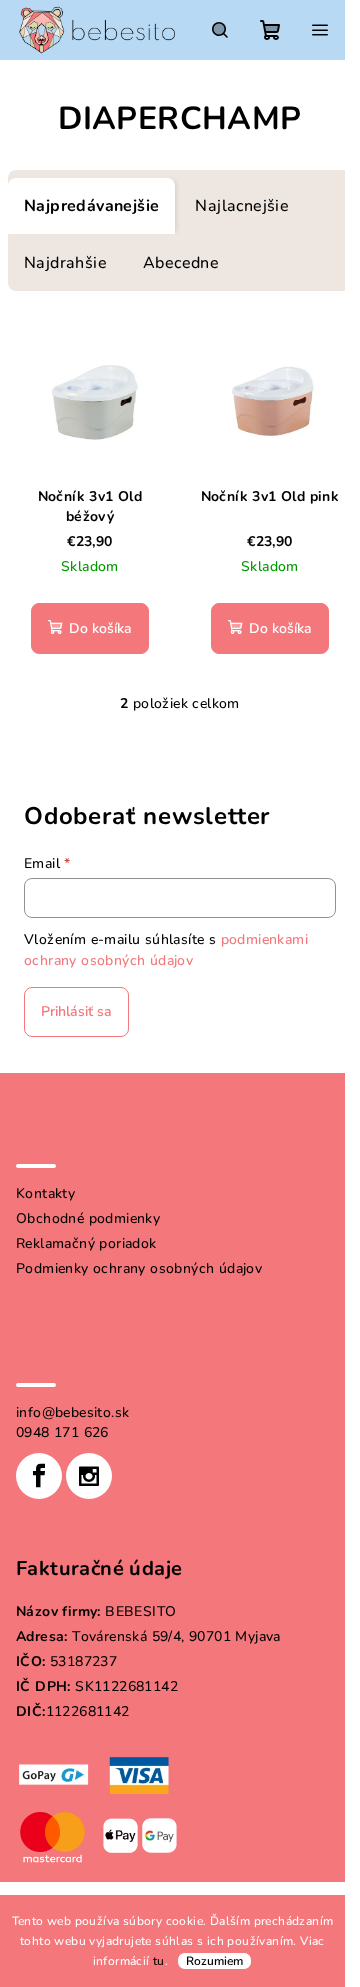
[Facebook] (39, 1476)
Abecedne (181, 263)
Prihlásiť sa (76, 1011)
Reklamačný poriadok (86, 1243)
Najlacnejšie (242, 206)
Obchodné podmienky (88, 1218)
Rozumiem (214, 1961)
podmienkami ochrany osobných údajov (166, 949)
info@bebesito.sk (72, 1412)
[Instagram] (89, 1476)
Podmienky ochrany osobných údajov (139, 1268)
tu (159, 1961)
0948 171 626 (62, 1432)
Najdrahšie (65, 263)
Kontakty (45, 1193)
